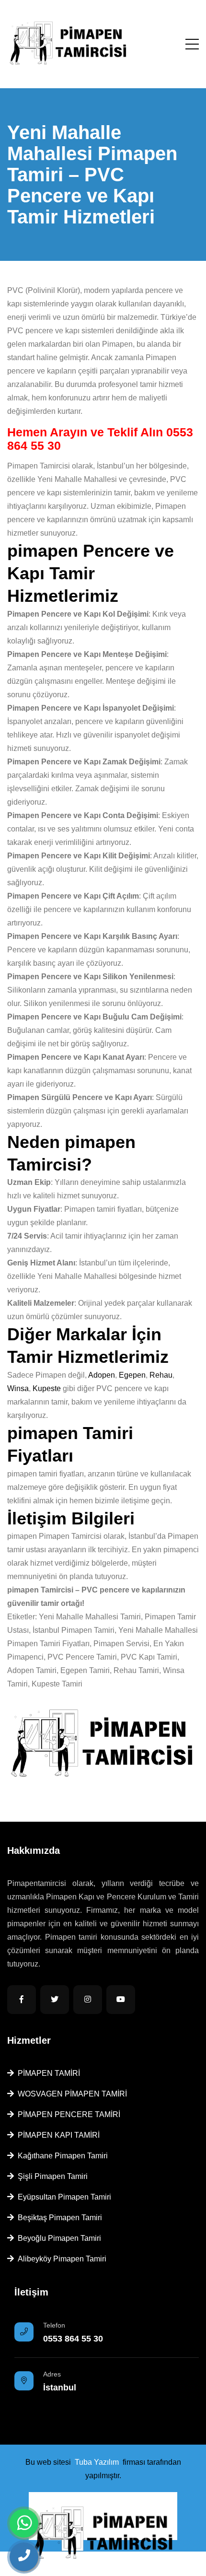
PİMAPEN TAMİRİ (47, 2073)
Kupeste (47, 1388)
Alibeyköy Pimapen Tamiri (60, 2259)
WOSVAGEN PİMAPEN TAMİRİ (70, 2094)
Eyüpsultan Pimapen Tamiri (63, 2197)
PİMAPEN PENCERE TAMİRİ (67, 2114)
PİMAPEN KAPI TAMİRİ (57, 2135)
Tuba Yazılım (97, 2462)
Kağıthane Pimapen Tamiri (61, 2156)
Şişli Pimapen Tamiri (51, 2176)
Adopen (102, 1375)
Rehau (161, 1375)
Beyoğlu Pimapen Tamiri (57, 2238)
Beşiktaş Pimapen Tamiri (58, 2218)
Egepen (132, 1375)
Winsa (18, 1388)
